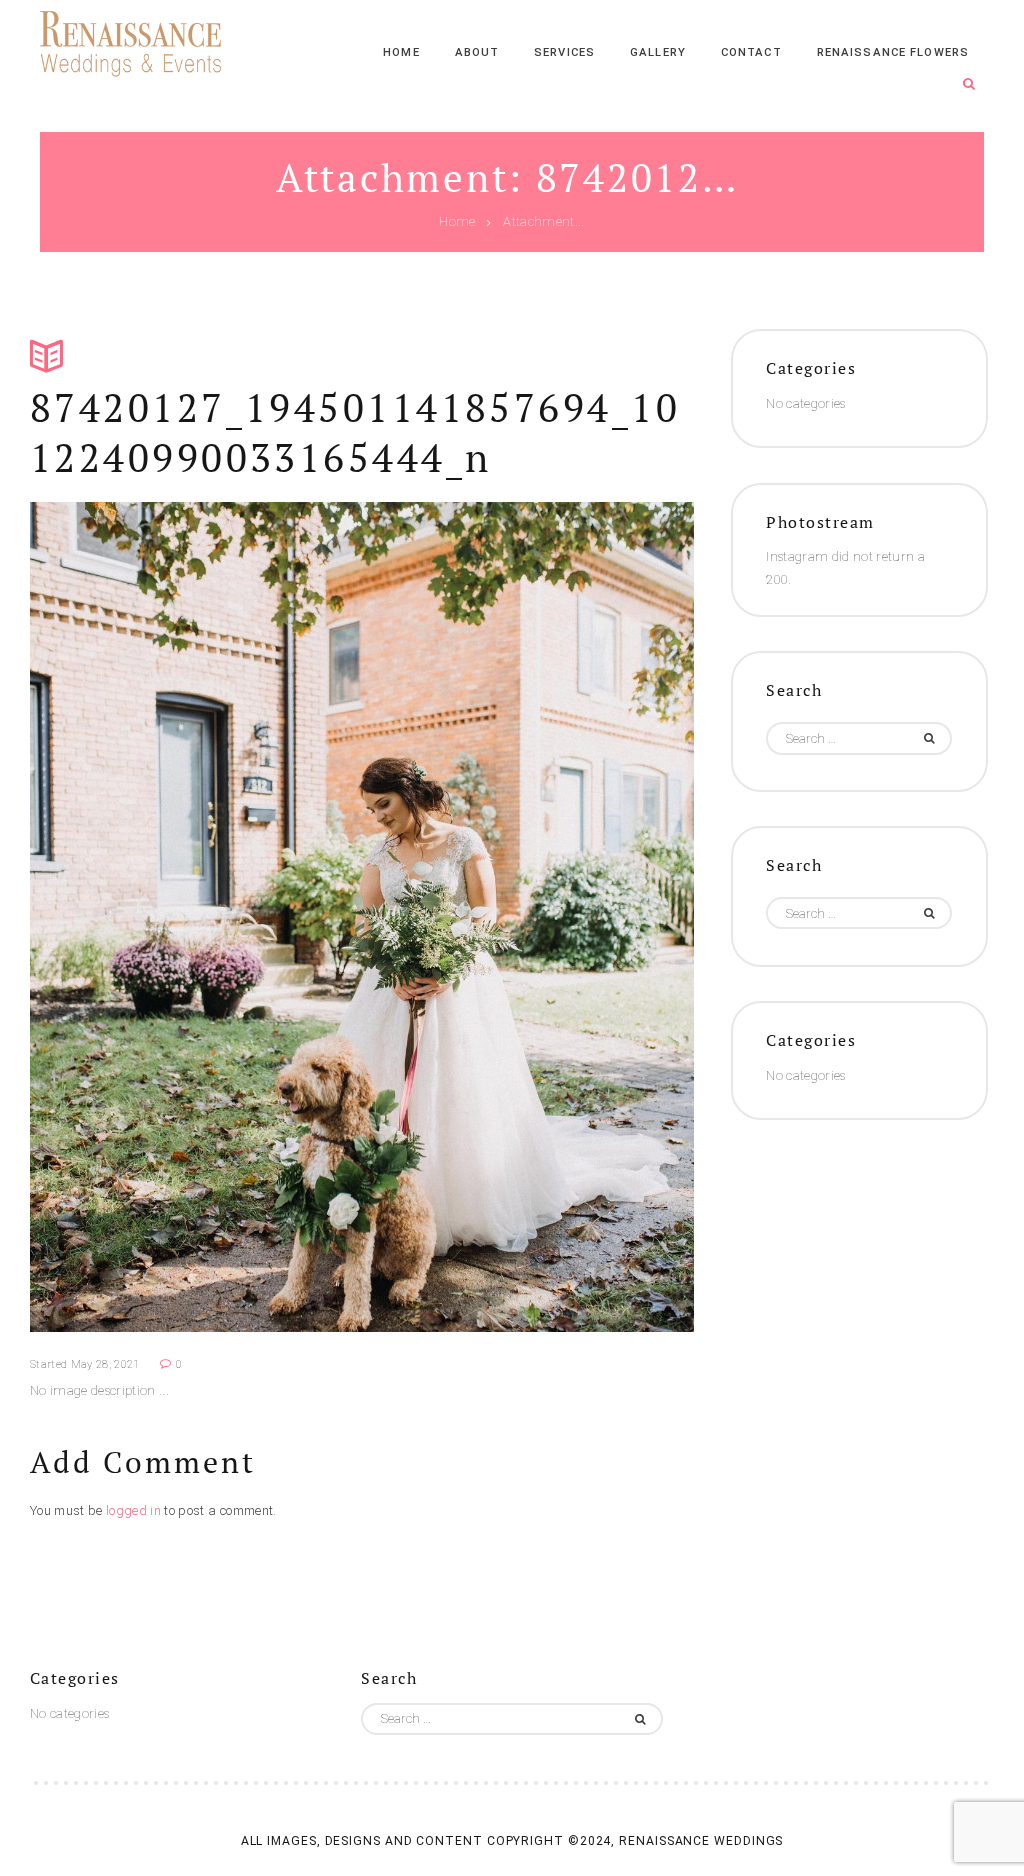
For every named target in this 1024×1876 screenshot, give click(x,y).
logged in (133, 1510)
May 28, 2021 (105, 1364)
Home (457, 222)
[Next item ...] (528, 917)
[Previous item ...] (196, 917)
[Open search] (969, 84)
